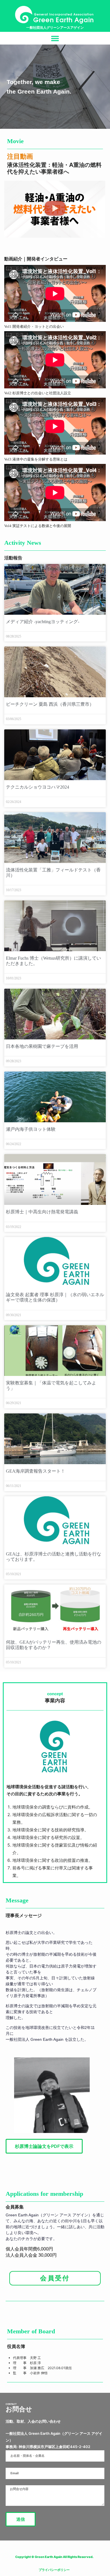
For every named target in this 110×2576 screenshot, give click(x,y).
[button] (55, 38)
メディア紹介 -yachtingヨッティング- (43, 622)
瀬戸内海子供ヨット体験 (31, 1129)
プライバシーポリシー (54, 2570)
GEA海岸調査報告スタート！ (36, 1471)
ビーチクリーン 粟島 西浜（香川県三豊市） (50, 704)
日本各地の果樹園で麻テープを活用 (42, 1046)
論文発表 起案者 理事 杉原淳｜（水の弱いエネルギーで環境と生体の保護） (55, 1297)
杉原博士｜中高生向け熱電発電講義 (42, 1212)
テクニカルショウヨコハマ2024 (38, 787)
